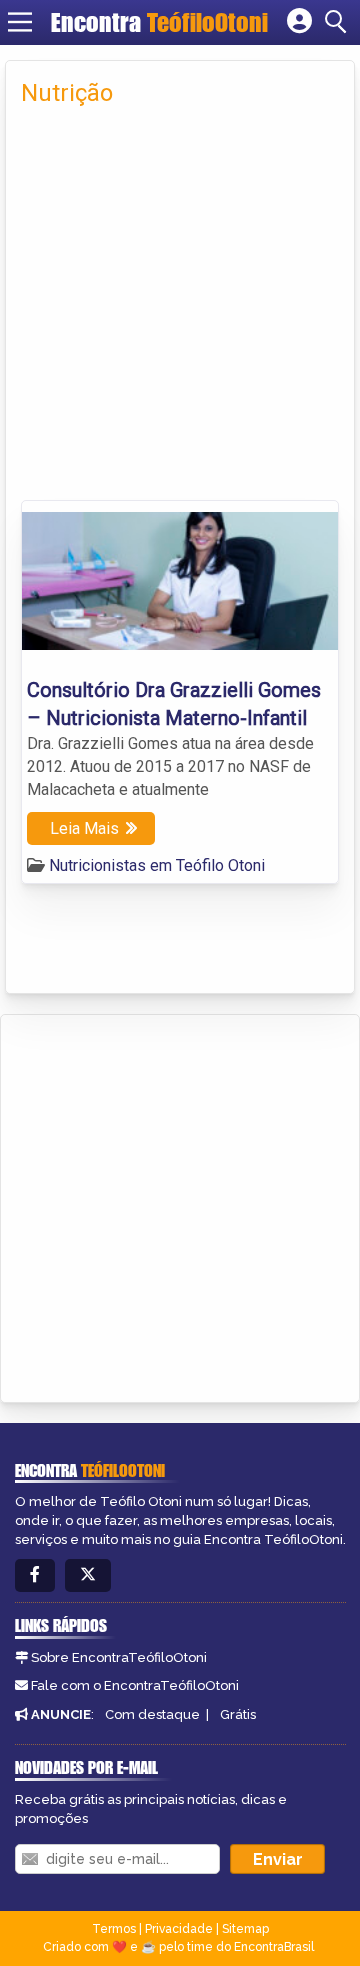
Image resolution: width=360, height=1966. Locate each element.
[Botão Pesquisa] (339, 22)
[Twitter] (88, 1575)
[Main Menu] (20, 22)
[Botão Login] (299, 22)
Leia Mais (84, 828)
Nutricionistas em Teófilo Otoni (157, 865)
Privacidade (179, 1929)
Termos (114, 1929)
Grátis (238, 1714)
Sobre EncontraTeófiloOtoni (119, 1657)
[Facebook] (35, 1575)
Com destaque (152, 1714)
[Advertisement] (180, 310)
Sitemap (245, 1929)
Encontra (159, 22)
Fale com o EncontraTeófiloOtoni (135, 1685)
